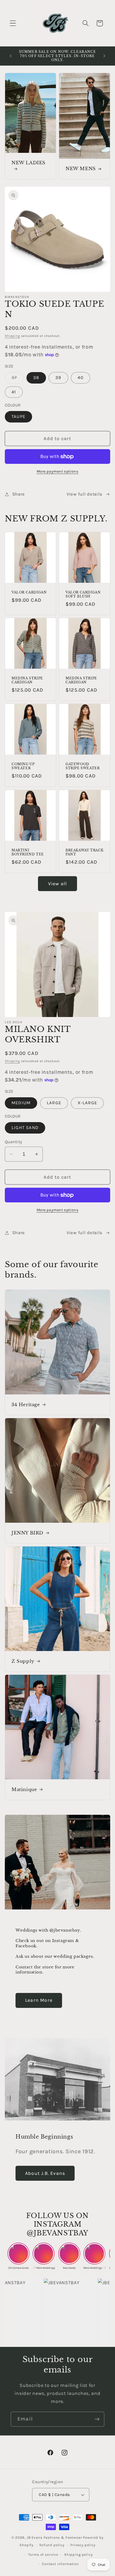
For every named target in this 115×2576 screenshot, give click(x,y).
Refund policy (52, 2545)
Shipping (12, 336)
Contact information (60, 2564)
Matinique (24, 1790)
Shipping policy (78, 2555)
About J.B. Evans (45, 2173)
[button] (13, 23)
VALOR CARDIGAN (29, 592)
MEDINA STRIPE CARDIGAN (27, 680)
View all (58, 884)
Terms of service (43, 2555)
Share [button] (19, 494)
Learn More (39, 2000)
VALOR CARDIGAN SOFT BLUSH (83, 594)
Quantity (14, 1142)
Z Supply (23, 1661)
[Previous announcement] (11, 56)
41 (14, 392)
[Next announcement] (104, 56)
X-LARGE (87, 1103)
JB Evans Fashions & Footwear (54, 2537)
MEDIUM (21, 1103)
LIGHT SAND (25, 1128)
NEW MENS (81, 169)
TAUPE (18, 416)
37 (18, 379)
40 (80, 378)
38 (36, 378)
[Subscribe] (97, 2419)
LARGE (54, 1103)
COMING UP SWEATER (23, 766)
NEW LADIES (28, 163)
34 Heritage (26, 1404)
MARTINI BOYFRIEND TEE (28, 852)
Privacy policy (83, 2545)
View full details (85, 494)
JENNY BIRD (27, 1533)
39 (58, 378)
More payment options (58, 471)
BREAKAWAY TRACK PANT (85, 852)
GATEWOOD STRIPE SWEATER (83, 766)
